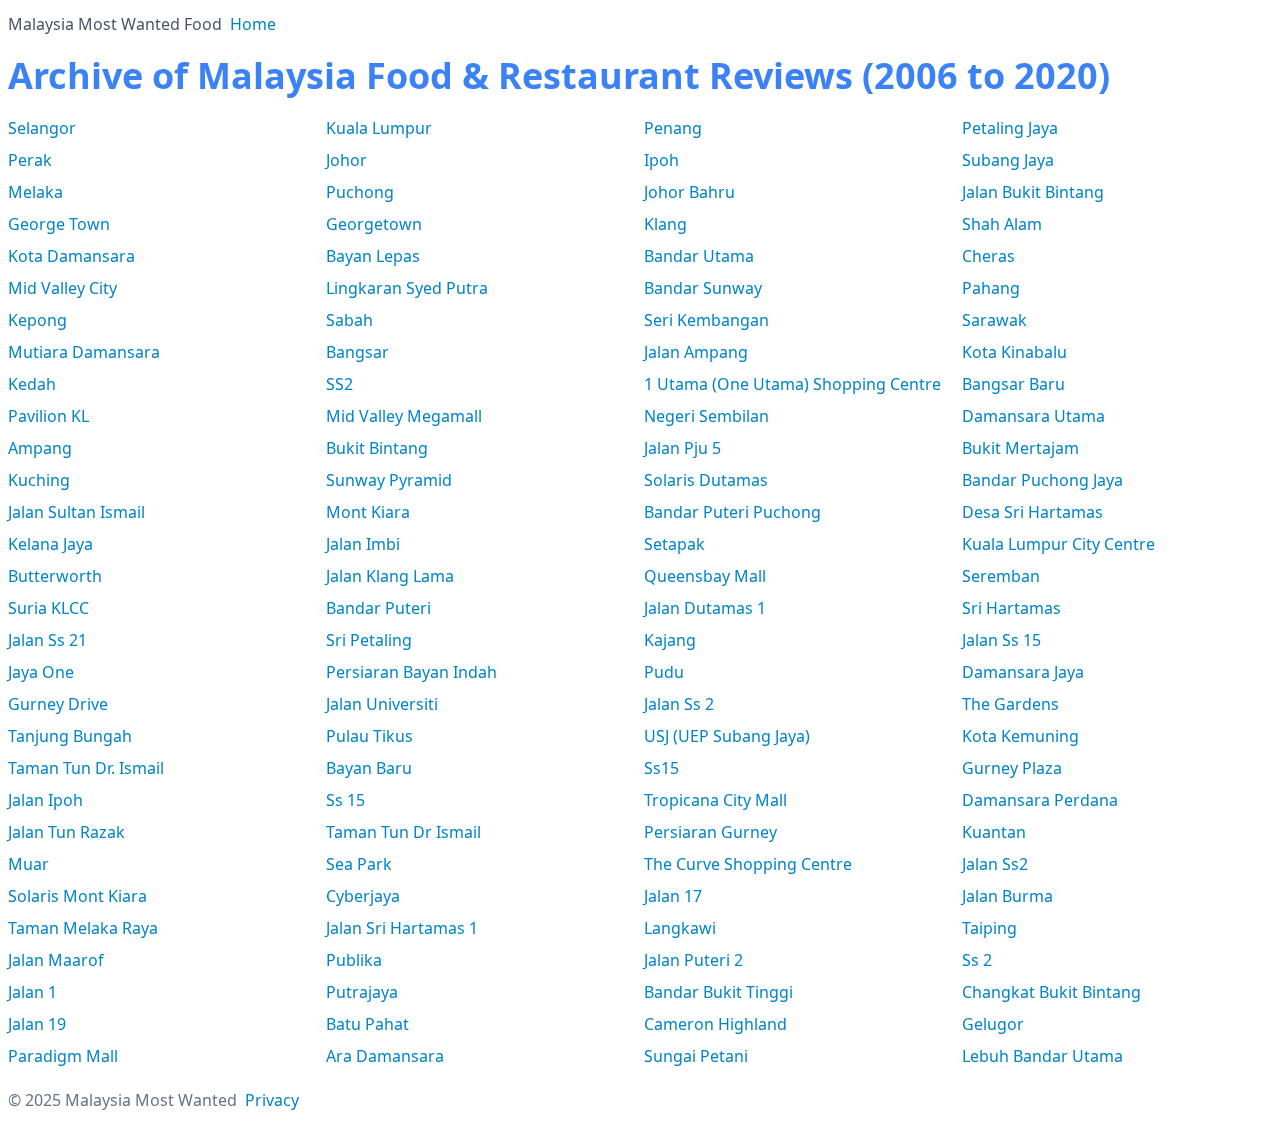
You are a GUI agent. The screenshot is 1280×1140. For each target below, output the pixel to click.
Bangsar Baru (1013, 384)
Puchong (360, 192)
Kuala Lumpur (379, 128)
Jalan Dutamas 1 (705, 608)
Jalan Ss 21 (47, 640)
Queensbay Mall (705, 576)
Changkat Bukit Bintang (1051, 992)
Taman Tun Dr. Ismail (86, 768)
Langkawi (680, 928)
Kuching (39, 480)
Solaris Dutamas (706, 480)
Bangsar (357, 352)
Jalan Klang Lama (390, 576)
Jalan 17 (673, 896)
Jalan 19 (37, 1024)
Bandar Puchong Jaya (1042, 480)
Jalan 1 (32, 992)
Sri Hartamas (1011, 608)
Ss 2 (977, 960)
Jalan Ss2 (995, 864)
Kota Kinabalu (1014, 352)
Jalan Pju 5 (682, 448)
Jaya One (41, 672)
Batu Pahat (367, 1024)
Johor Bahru (689, 192)
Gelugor (993, 1024)
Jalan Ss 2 (679, 704)
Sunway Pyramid (389, 480)
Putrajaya (362, 992)
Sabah (349, 320)
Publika (354, 960)
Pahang (991, 288)
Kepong (37, 320)
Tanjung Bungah (70, 736)
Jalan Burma (1007, 896)
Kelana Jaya (50, 544)
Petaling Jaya (1010, 128)
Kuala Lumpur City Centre (1058, 544)
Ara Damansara (385, 1056)
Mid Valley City (62, 288)
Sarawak (994, 320)
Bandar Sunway (703, 288)
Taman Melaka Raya (83, 928)
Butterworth (55, 576)
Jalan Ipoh (45, 800)
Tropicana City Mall (715, 800)
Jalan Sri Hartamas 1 (402, 928)
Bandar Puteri (378, 608)
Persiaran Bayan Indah (411, 672)
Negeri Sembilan (706, 416)
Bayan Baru (369, 768)
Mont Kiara (368, 512)
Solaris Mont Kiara (77, 896)
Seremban (1001, 576)
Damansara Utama (1033, 416)
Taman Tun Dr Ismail (403, 832)
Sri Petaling (369, 640)
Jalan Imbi (363, 544)
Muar (28, 864)
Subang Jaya (1008, 160)
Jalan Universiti (382, 704)
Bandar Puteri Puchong (732, 512)
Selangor (42, 128)
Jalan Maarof (56, 960)
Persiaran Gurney (710, 832)
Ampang (40, 448)
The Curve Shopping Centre (748, 864)
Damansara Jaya (1023, 672)
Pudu (664, 672)
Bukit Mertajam (1020, 448)
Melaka (35, 192)
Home (253, 24)
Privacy (272, 1100)
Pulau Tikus (369, 736)
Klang (665, 224)
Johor (346, 160)
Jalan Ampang (696, 352)
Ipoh (661, 160)
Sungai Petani (696, 1056)
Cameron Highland (715, 1024)
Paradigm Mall (63, 1056)
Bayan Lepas (373, 256)
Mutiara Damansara (84, 352)
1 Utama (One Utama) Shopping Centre (792, 384)
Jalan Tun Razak (66, 832)
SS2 (339, 384)
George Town (59, 224)
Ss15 (661, 768)
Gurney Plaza (1012, 768)
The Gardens (1010, 704)
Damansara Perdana (1040, 800)
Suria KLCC (48, 608)
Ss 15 (345, 800)
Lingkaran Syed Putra (407, 288)
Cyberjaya (363, 896)
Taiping (989, 928)
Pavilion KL (48, 416)
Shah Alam (1002, 224)
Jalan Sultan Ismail (76, 512)
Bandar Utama (699, 256)
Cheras (988, 256)
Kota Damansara (71, 256)
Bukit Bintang (377, 448)
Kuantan (994, 832)
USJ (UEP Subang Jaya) (727, 736)
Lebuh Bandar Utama (1042, 1056)
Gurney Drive (58, 704)
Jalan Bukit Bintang (1033, 192)
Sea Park (359, 864)
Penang (673, 128)
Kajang (670, 640)
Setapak (674, 544)
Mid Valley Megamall (404, 416)
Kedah (32, 384)
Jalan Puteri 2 (693, 960)
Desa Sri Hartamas (1032, 512)
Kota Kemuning (1020, 736)
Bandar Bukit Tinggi (718, 992)
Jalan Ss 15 (1001, 640)
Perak (30, 160)
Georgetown (374, 224)
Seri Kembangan (706, 320)
